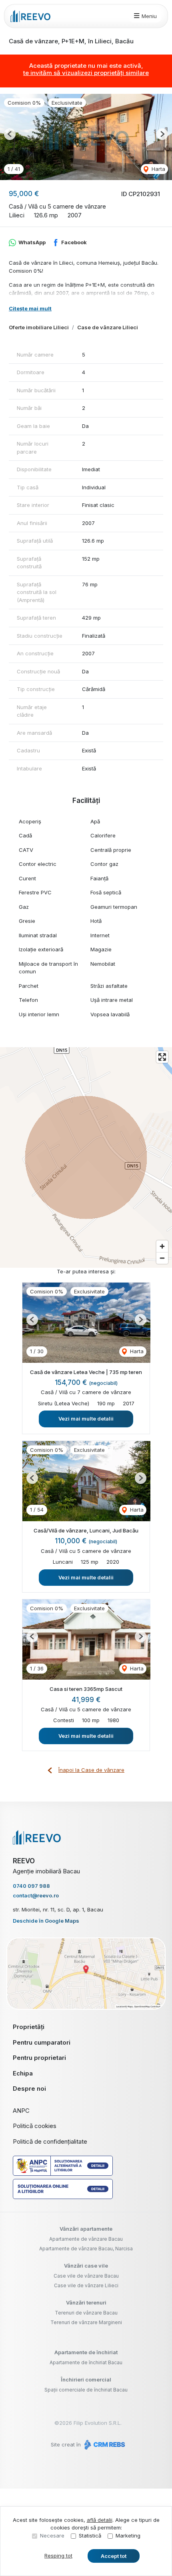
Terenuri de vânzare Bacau (86, 2313)
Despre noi (29, 2089)
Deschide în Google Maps (46, 1921)
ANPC (21, 2111)
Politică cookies (35, 2126)
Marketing (128, 2535)
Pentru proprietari (39, 2058)
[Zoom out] (162, 1258)
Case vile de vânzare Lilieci (86, 2285)
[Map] (86, 1157)
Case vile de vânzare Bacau (86, 2276)
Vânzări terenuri (86, 2302)
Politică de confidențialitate (50, 2141)
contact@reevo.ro (36, 1895)
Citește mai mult (30, 308)
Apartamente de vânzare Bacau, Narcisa (86, 2249)
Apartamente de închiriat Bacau (86, 2362)
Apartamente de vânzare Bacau (86, 2239)
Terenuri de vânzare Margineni (86, 2322)
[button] (10, 134)
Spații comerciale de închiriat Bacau (86, 2390)
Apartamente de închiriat (86, 2352)
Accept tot (114, 2556)
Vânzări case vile (86, 2266)
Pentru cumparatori (42, 2042)
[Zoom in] (162, 1246)
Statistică (90, 2535)
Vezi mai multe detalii (86, 1419)
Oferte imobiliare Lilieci (39, 327)
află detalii (100, 2520)
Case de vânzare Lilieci (108, 327)
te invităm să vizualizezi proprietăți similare (86, 73)
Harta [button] (158, 169)
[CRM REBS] (104, 2444)
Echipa (23, 2073)
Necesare (52, 2535)
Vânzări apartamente (86, 2229)
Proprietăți (29, 2027)
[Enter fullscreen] (162, 1057)
